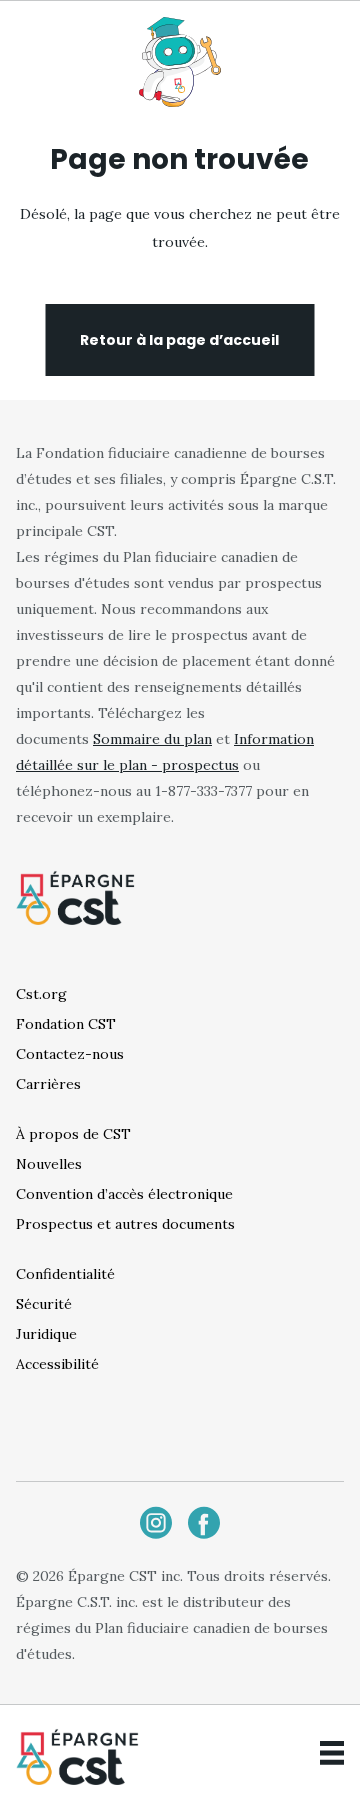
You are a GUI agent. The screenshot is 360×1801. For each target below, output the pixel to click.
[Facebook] (204, 1522)
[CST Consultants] (78, 1756)
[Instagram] (156, 1522)
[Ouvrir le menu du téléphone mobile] (332, 1753)
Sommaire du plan (152, 739)
